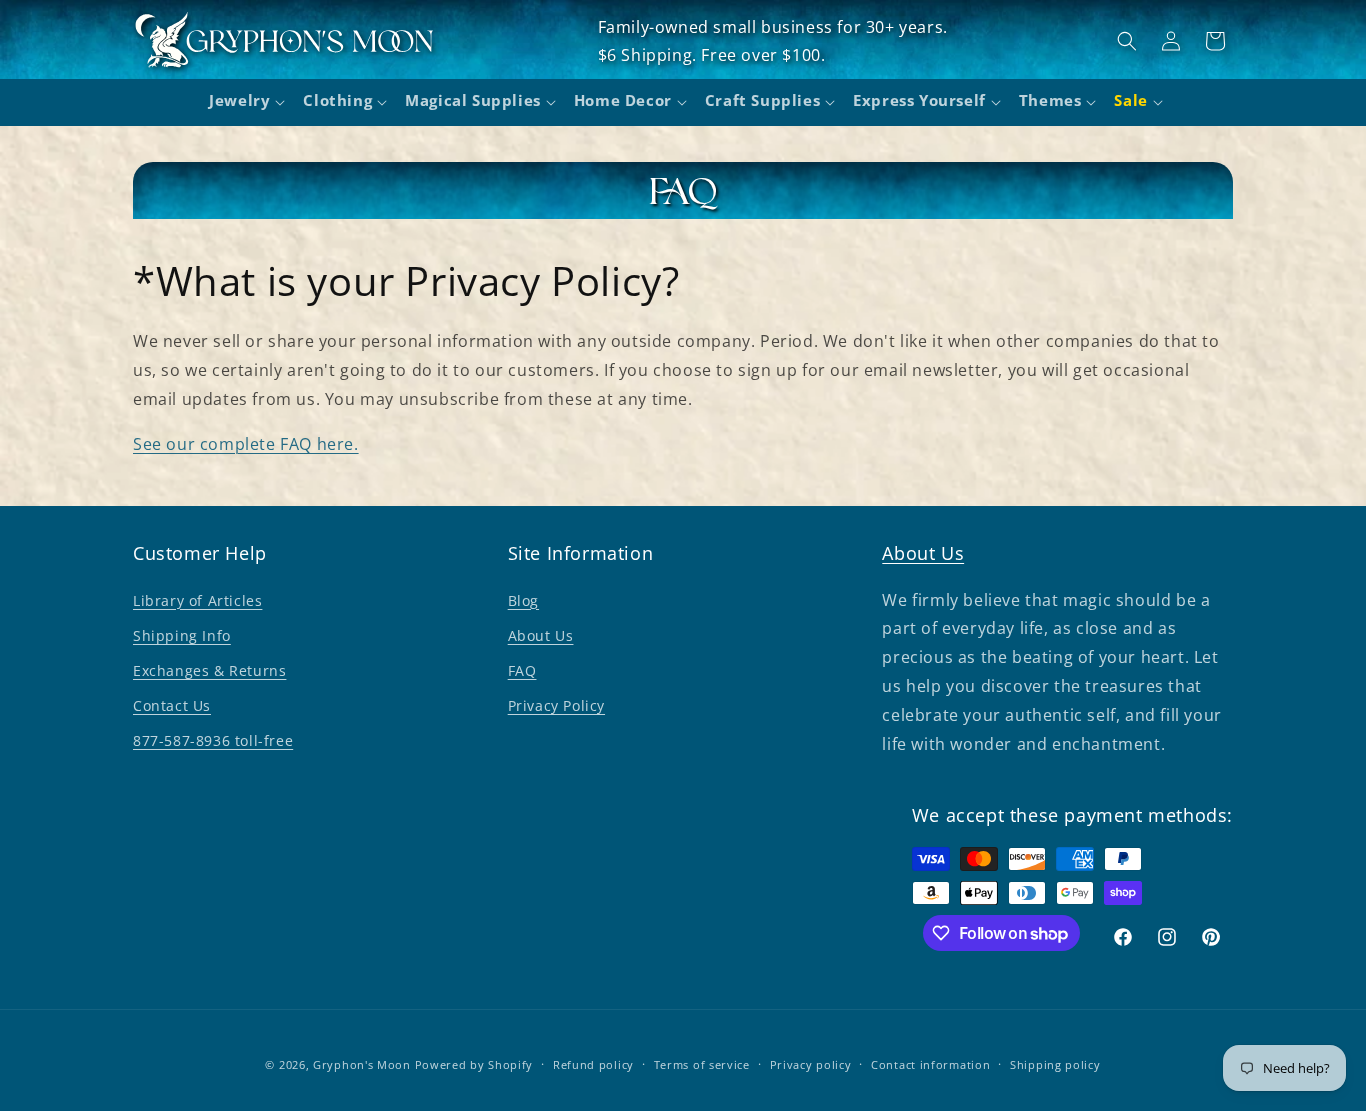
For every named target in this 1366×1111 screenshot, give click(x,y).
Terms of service (702, 1064)
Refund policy (593, 1064)
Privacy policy (811, 1064)
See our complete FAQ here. (246, 444)
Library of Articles (197, 600)
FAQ (522, 670)
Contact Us (172, 705)
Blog (523, 600)
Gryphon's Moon (362, 1064)
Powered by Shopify (474, 1064)
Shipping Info (182, 635)
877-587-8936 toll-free (213, 740)
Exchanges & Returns (209, 670)
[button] (244, 103)
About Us (541, 635)
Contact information (930, 1064)
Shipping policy (1055, 1064)
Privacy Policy (556, 705)
